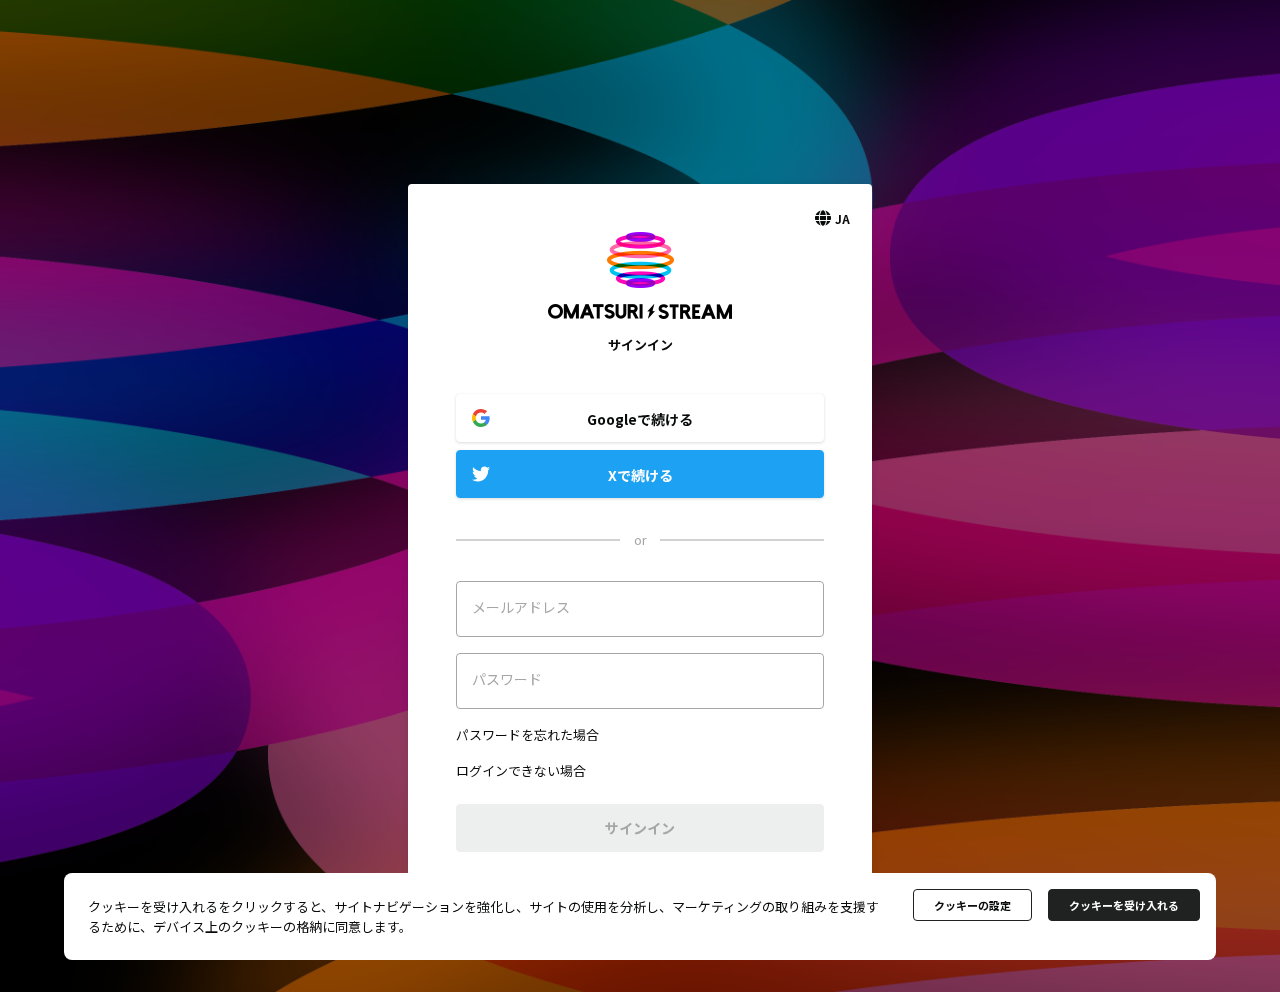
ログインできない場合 (521, 770)
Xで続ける (640, 475)
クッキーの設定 (972, 905)
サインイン (640, 828)
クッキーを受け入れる (1124, 905)
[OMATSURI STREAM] (640, 325)
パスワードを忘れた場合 (527, 734)
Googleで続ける (640, 419)
